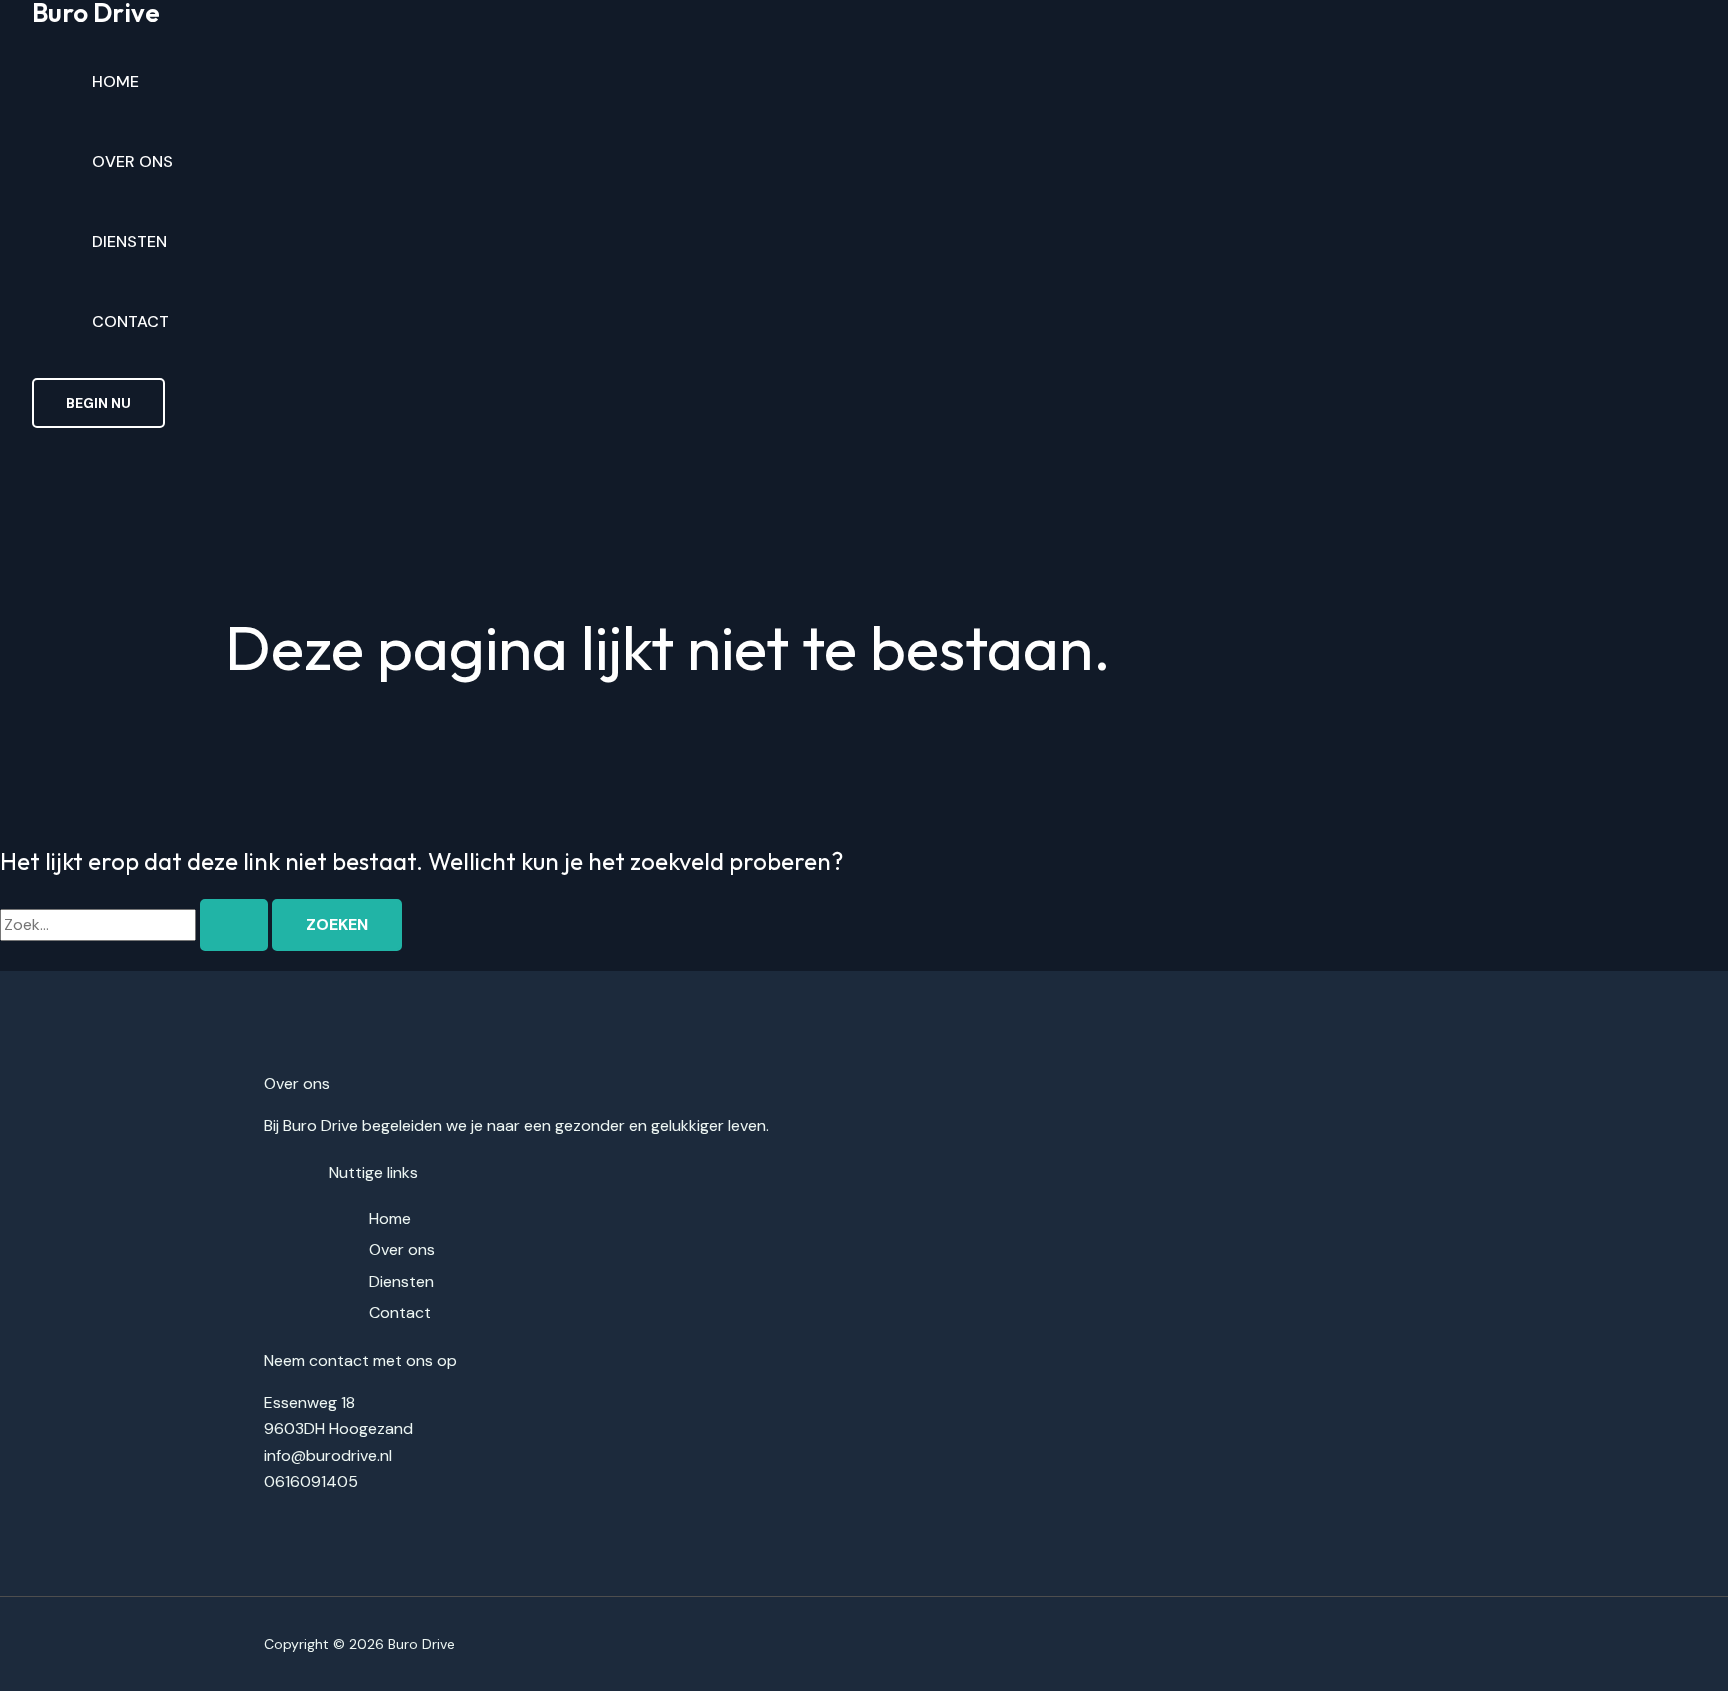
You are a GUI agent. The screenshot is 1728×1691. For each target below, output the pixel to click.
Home (115, 81)
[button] (98, 403)
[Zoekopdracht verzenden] (234, 925)
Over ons (132, 161)
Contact (130, 321)
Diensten (129, 241)
